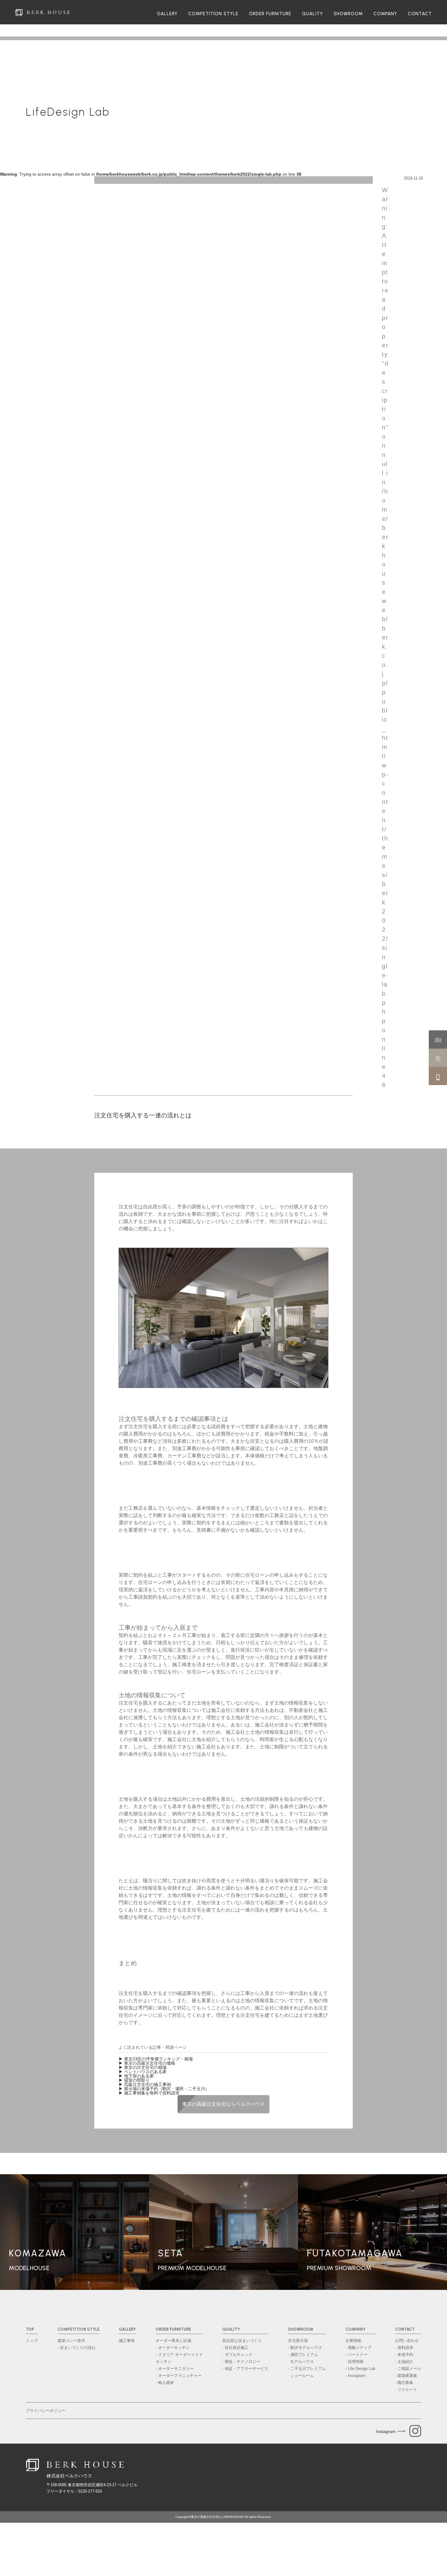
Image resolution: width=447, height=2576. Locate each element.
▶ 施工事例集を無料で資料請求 (149, 2093)
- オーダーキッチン (173, 2348)
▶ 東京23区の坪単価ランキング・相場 (156, 2059)
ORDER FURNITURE (270, 14)
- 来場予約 (404, 2355)
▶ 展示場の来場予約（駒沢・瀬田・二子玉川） (164, 2089)
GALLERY (167, 14)
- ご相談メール (408, 2369)
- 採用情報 (355, 2362)
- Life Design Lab (360, 2369)
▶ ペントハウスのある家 (143, 2072)
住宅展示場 (298, 2341)
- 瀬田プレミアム (303, 2358)
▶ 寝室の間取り (134, 2080)
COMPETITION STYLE (213, 14)
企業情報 (353, 2341)
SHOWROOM (348, 14)
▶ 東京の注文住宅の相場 (143, 2067)
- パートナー (357, 2355)
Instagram (386, 2431)
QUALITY (312, 14)
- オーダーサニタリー (175, 2369)
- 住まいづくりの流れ (76, 2348)
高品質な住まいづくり (242, 2341)
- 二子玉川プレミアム (307, 2372)
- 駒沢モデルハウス (305, 2348)
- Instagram (355, 2376)
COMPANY (385, 14)
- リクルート (406, 2390)
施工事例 (127, 2341)
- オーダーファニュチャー (179, 2376)
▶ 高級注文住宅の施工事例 (145, 2084)
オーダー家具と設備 (173, 2341)
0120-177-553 (90, 2491)
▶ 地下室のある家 (136, 2076)
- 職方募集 (404, 2383)
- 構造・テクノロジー (241, 2362)
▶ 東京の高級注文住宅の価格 (147, 2063)
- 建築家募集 (406, 2376)
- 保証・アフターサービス (245, 2369)
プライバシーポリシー (46, 2411)
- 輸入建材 (165, 2383)
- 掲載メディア (359, 2348)
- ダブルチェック (237, 2355)
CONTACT (420, 14)
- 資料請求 (404, 2348)
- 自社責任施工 (235, 2348)
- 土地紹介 (404, 2362)
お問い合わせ (407, 2341)
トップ (32, 2341)
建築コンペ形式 (71, 2341)
